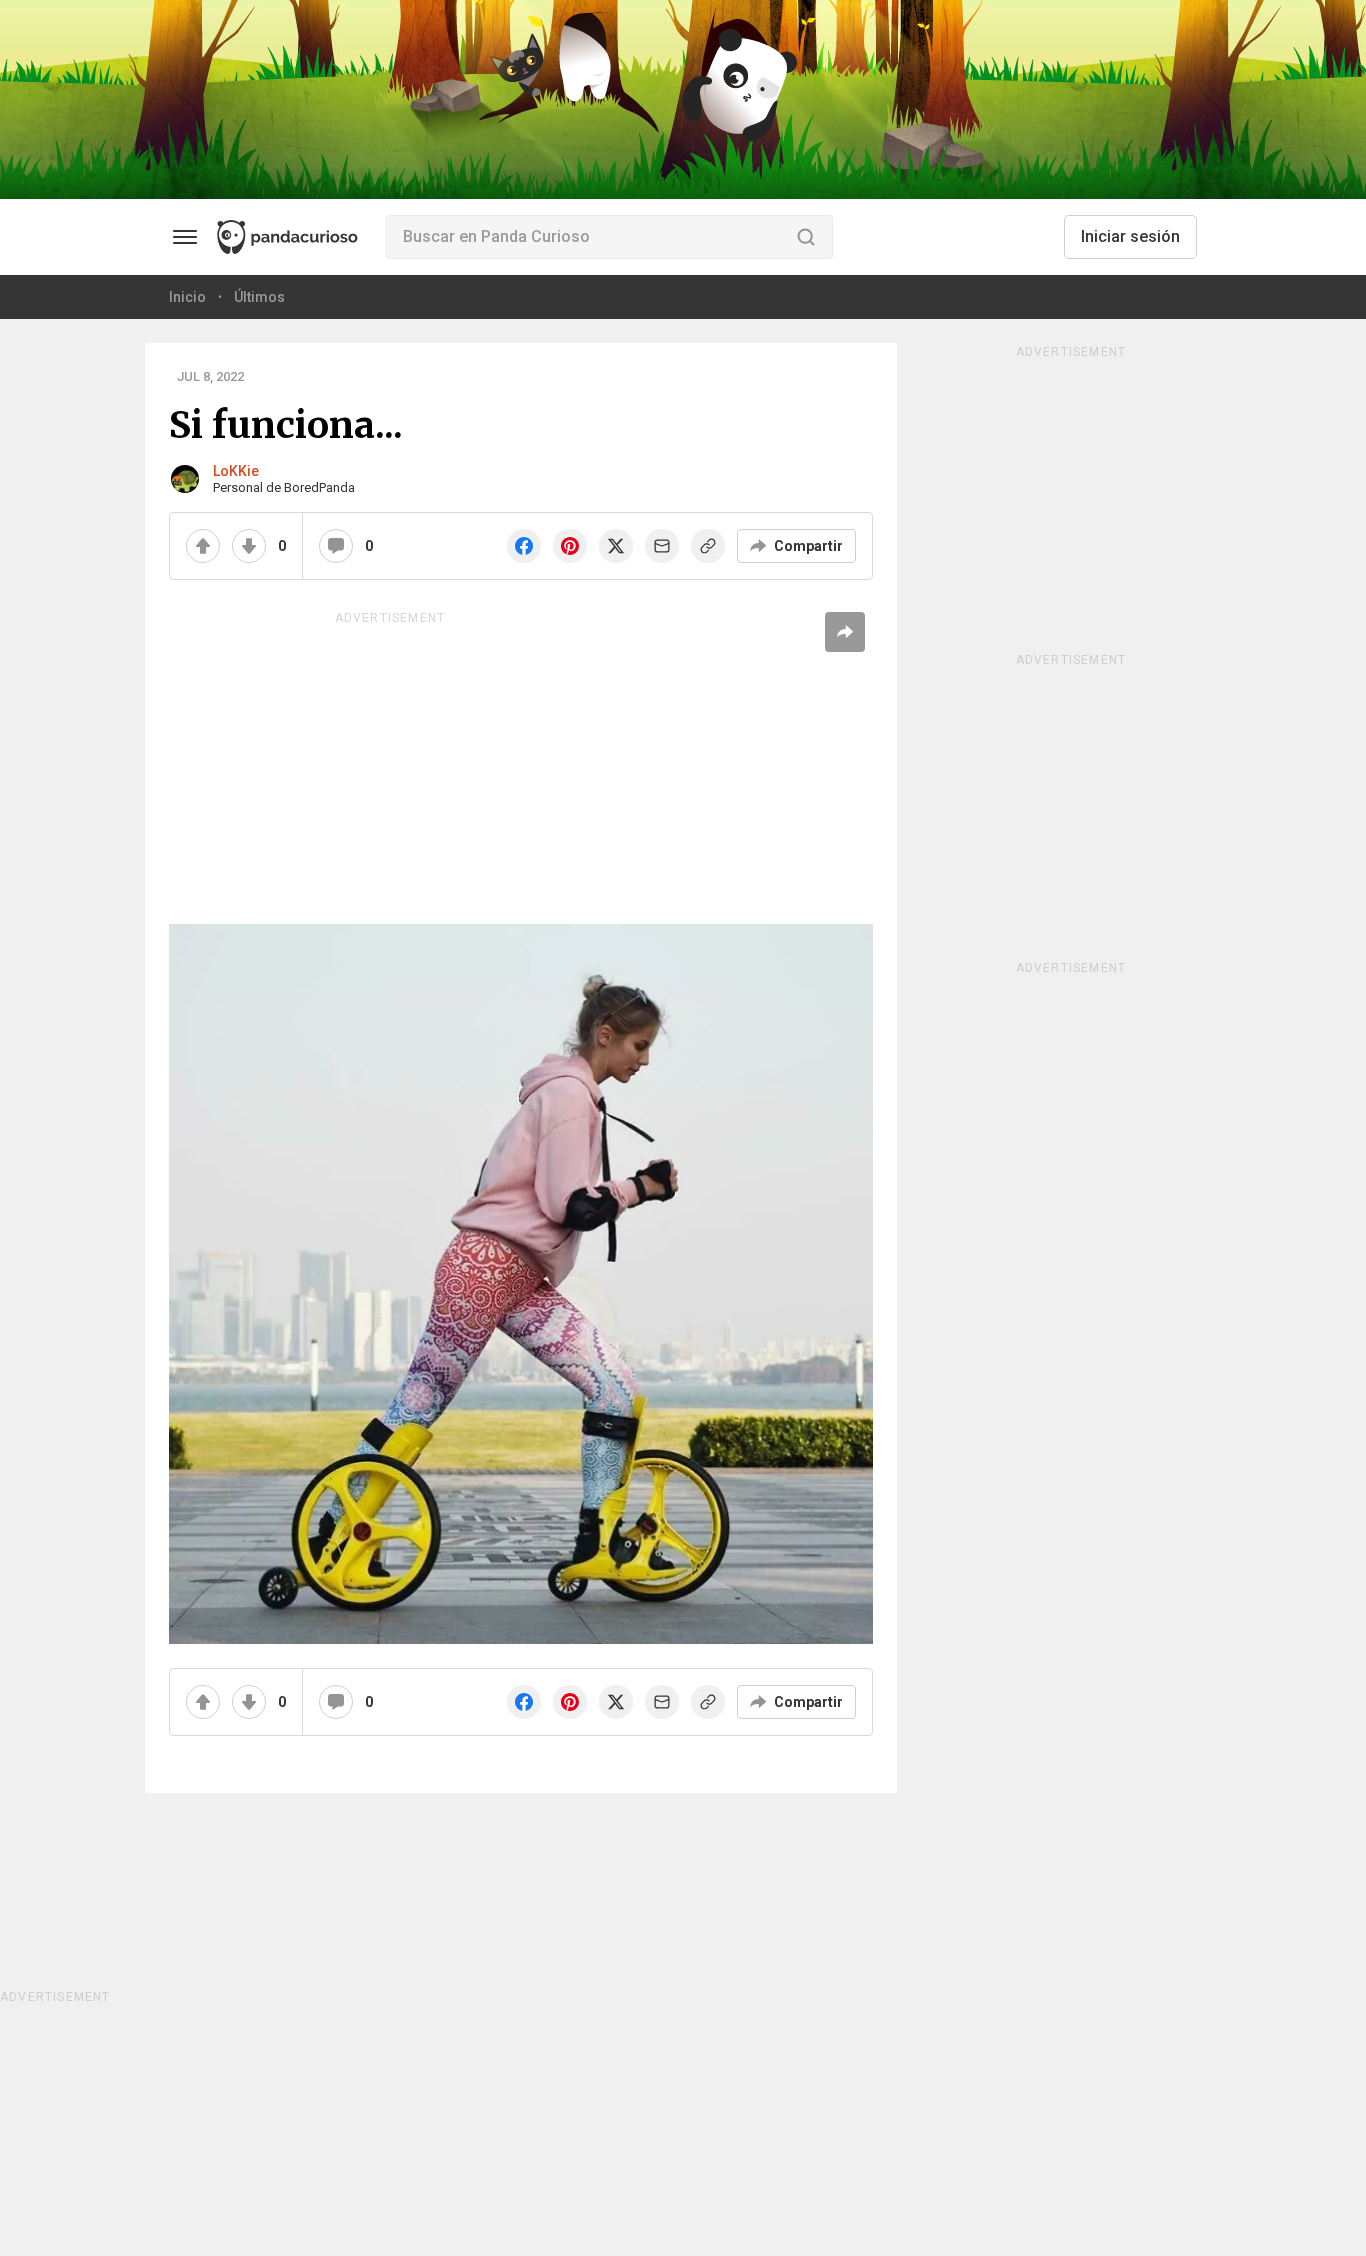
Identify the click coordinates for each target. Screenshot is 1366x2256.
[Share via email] (662, 546)
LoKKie (236, 471)
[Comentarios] (336, 546)
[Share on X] (616, 546)
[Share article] (845, 632)
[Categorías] (185, 237)
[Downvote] (249, 546)
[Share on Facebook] (524, 546)
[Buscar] (806, 237)
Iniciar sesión (1130, 236)
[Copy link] (708, 546)
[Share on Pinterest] (570, 546)
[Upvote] (203, 546)
